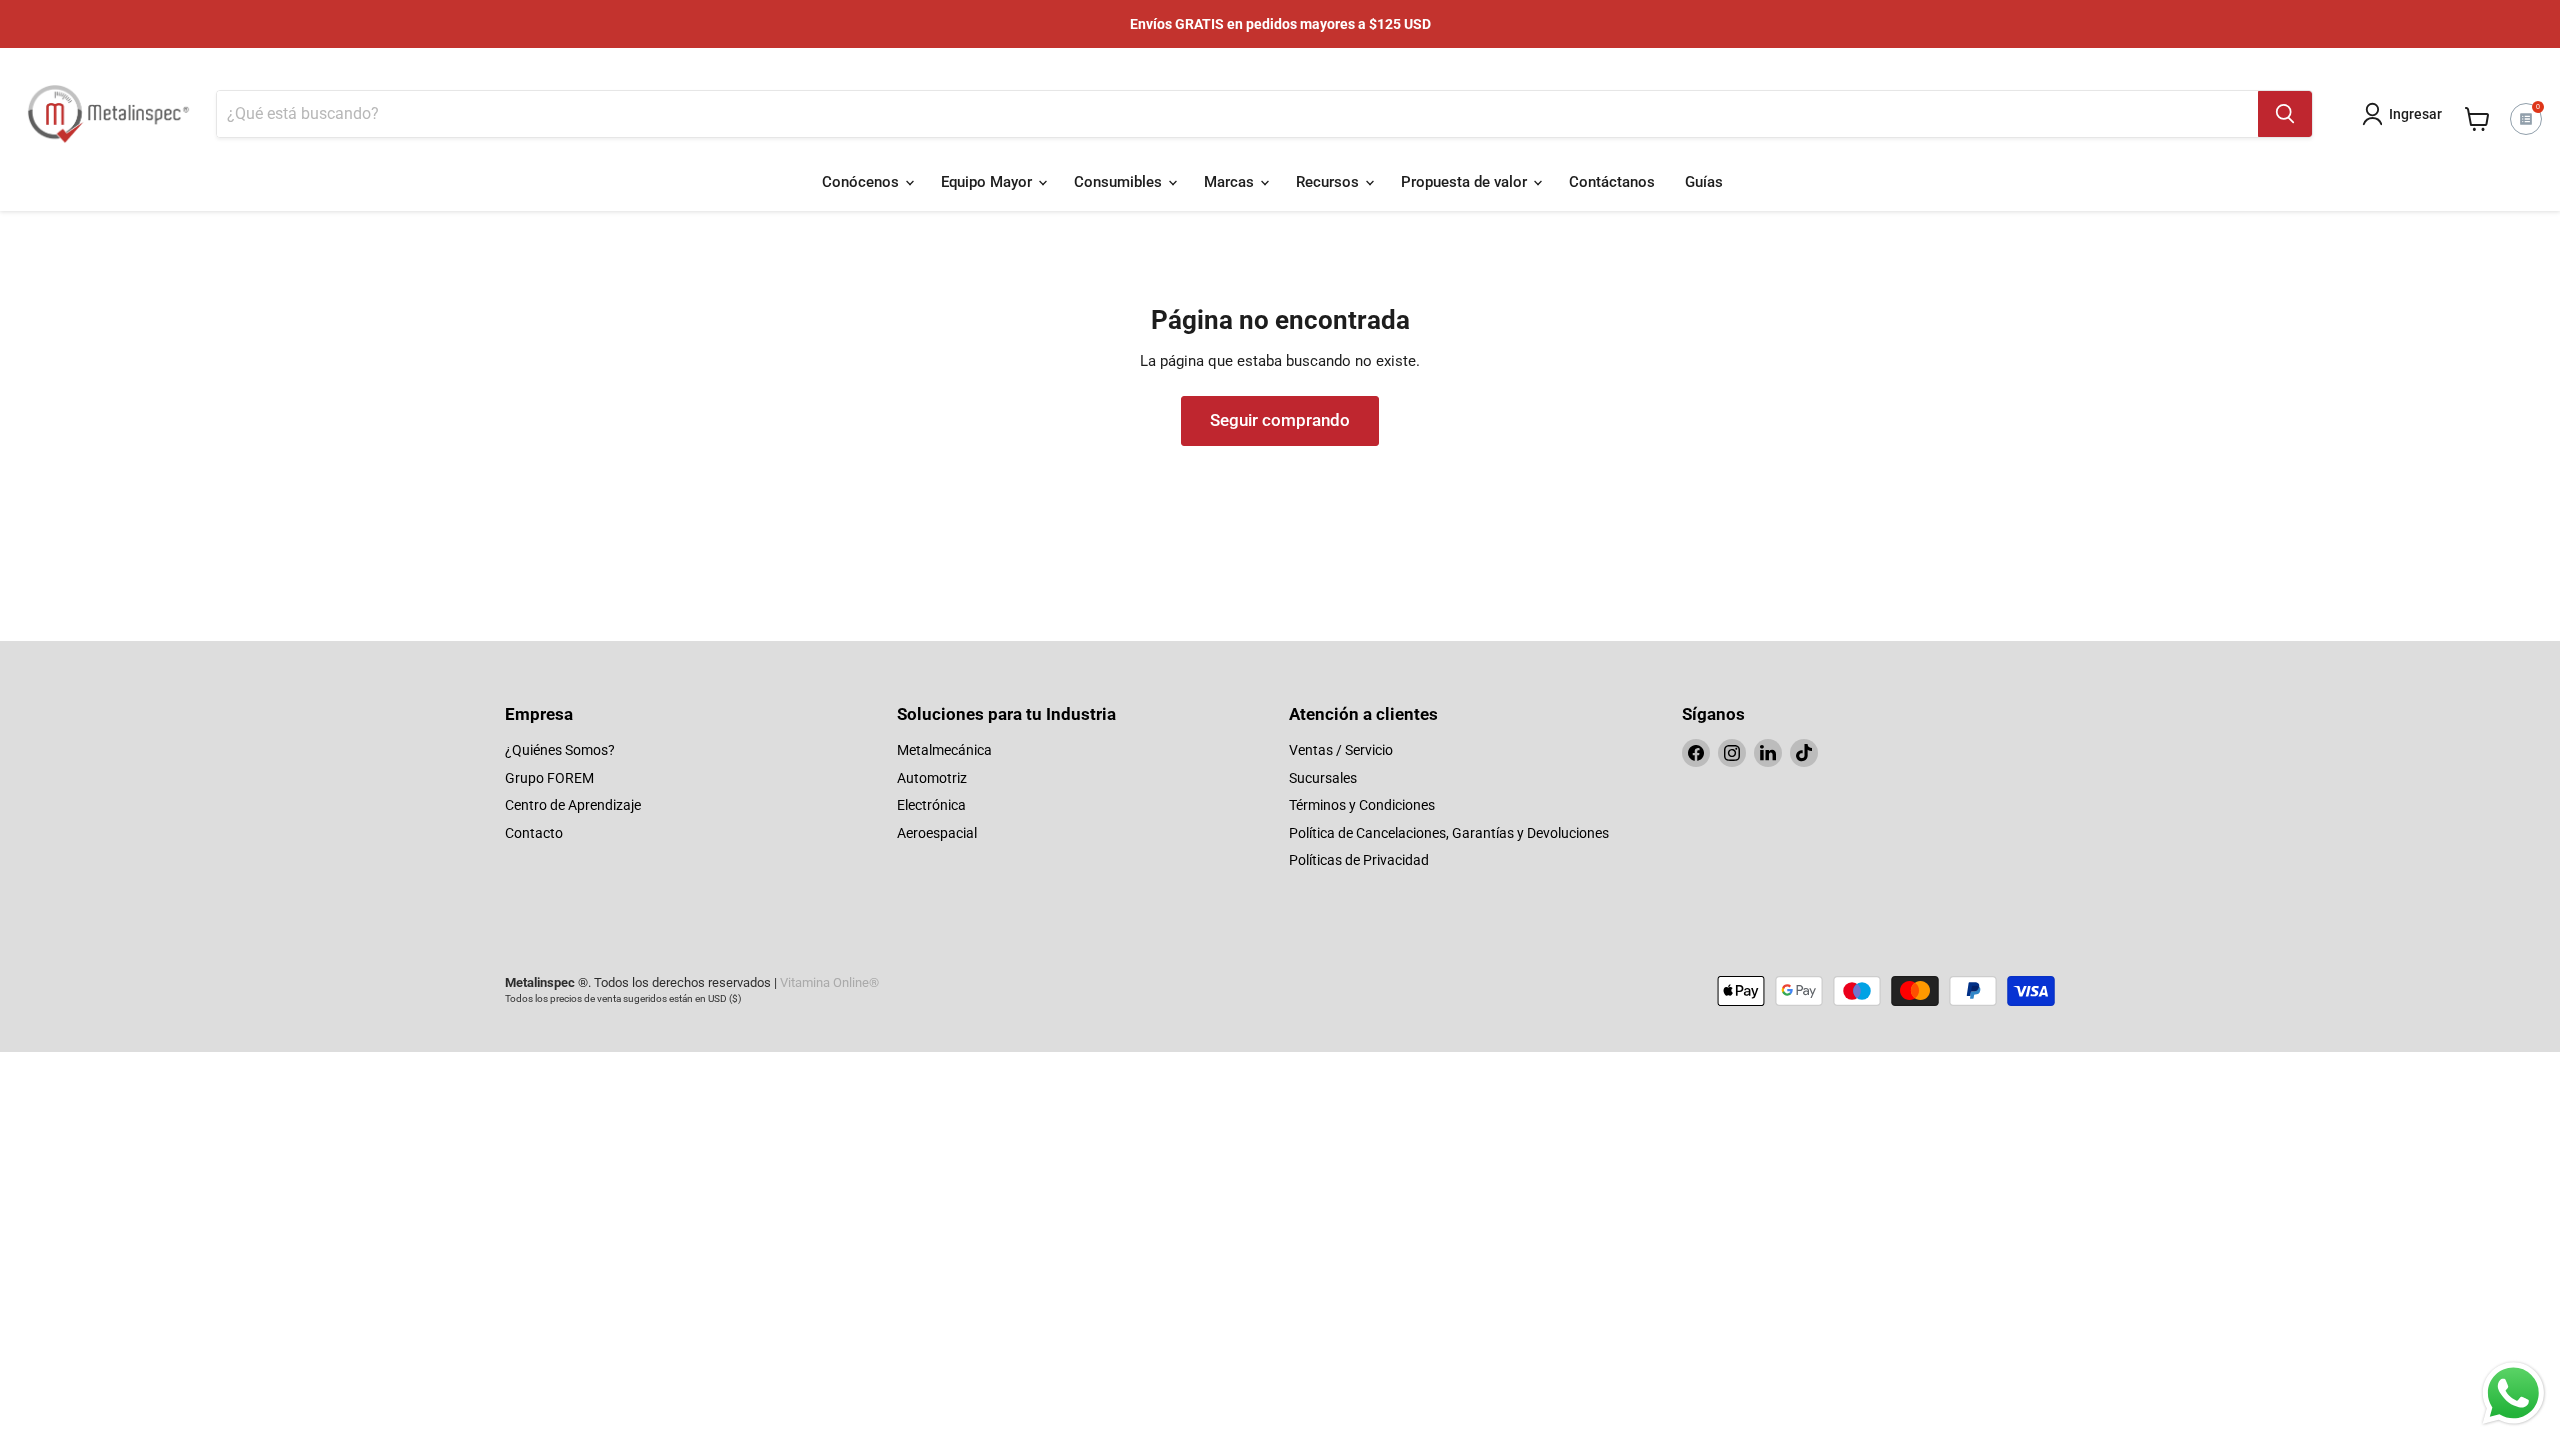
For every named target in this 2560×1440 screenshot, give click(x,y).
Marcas (1231, 182)
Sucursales (1323, 778)
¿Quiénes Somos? (560, 750)
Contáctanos (1612, 182)
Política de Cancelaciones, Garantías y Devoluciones (1449, 833)
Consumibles (1120, 182)
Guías (1704, 182)
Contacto (534, 833)
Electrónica (931, 805)
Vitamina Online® (829, 982)
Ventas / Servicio (1341, 750)
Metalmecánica (944, 750)
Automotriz (932, 778)
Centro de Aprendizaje (573, 805)
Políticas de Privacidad (1359, 860)
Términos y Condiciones (1362, 805)
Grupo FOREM (549, 778)
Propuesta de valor (1466, 182)
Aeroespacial (937, 833)
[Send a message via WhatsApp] (2513, 1393)
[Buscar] (2285, 114)
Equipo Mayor (988, 182)
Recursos (1329, 182)
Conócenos (862, 182)
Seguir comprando (1280, 420)
